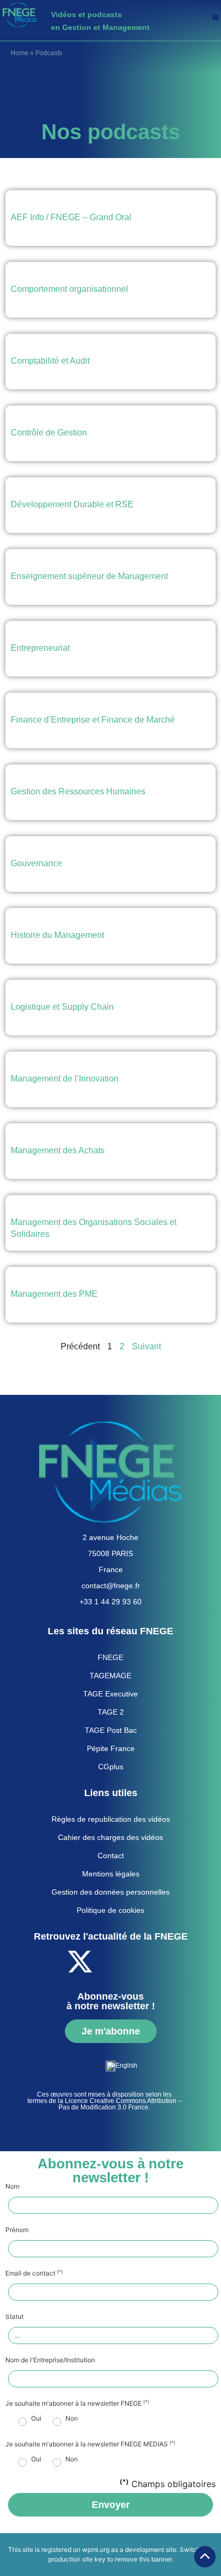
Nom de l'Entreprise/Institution (50, 2360)
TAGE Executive (110, 1694)
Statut (14, 2317)
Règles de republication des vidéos (111, 1819)
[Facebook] (50, 1962)
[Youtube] (109, 1962)
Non (72, 2419)
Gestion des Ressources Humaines (78, 791)
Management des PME (54, 1294)
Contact (111, 1856)
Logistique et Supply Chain (62, 1007)
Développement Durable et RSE (72, 504)
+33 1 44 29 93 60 (110, 1602)
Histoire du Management (57, 935)
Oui (36, 2419)
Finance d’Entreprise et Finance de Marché (93, 720)
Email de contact (34, 2273)
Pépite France (111, 1748)
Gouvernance (36, 863)
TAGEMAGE (110, 1676)
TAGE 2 (111, 1712)
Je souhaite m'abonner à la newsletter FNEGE (77, 2404)
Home (20, 53)
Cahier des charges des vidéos (110, 1837)
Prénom (17, 2230)
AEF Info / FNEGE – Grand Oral (71, 217)
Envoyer (111, 2505)
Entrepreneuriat (40, 648)
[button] (215, 17)
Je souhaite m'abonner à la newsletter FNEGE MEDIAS (90, 2444)
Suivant (146, 1346)
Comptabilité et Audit (50, 361)
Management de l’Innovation (65, 1079)
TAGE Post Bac (111, 1730)
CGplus (111, 1767)
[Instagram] (168, 1962)
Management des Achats (58, 1150)
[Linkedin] (139, 1962)
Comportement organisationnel (69, 289)
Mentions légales (111, 1874)
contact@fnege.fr (111, 1586)
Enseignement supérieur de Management (89, 576)
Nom (12, 2187)
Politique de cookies (110, 1910)
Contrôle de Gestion (49, 433)
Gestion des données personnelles (110, 1892)
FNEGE (110, 1657)
